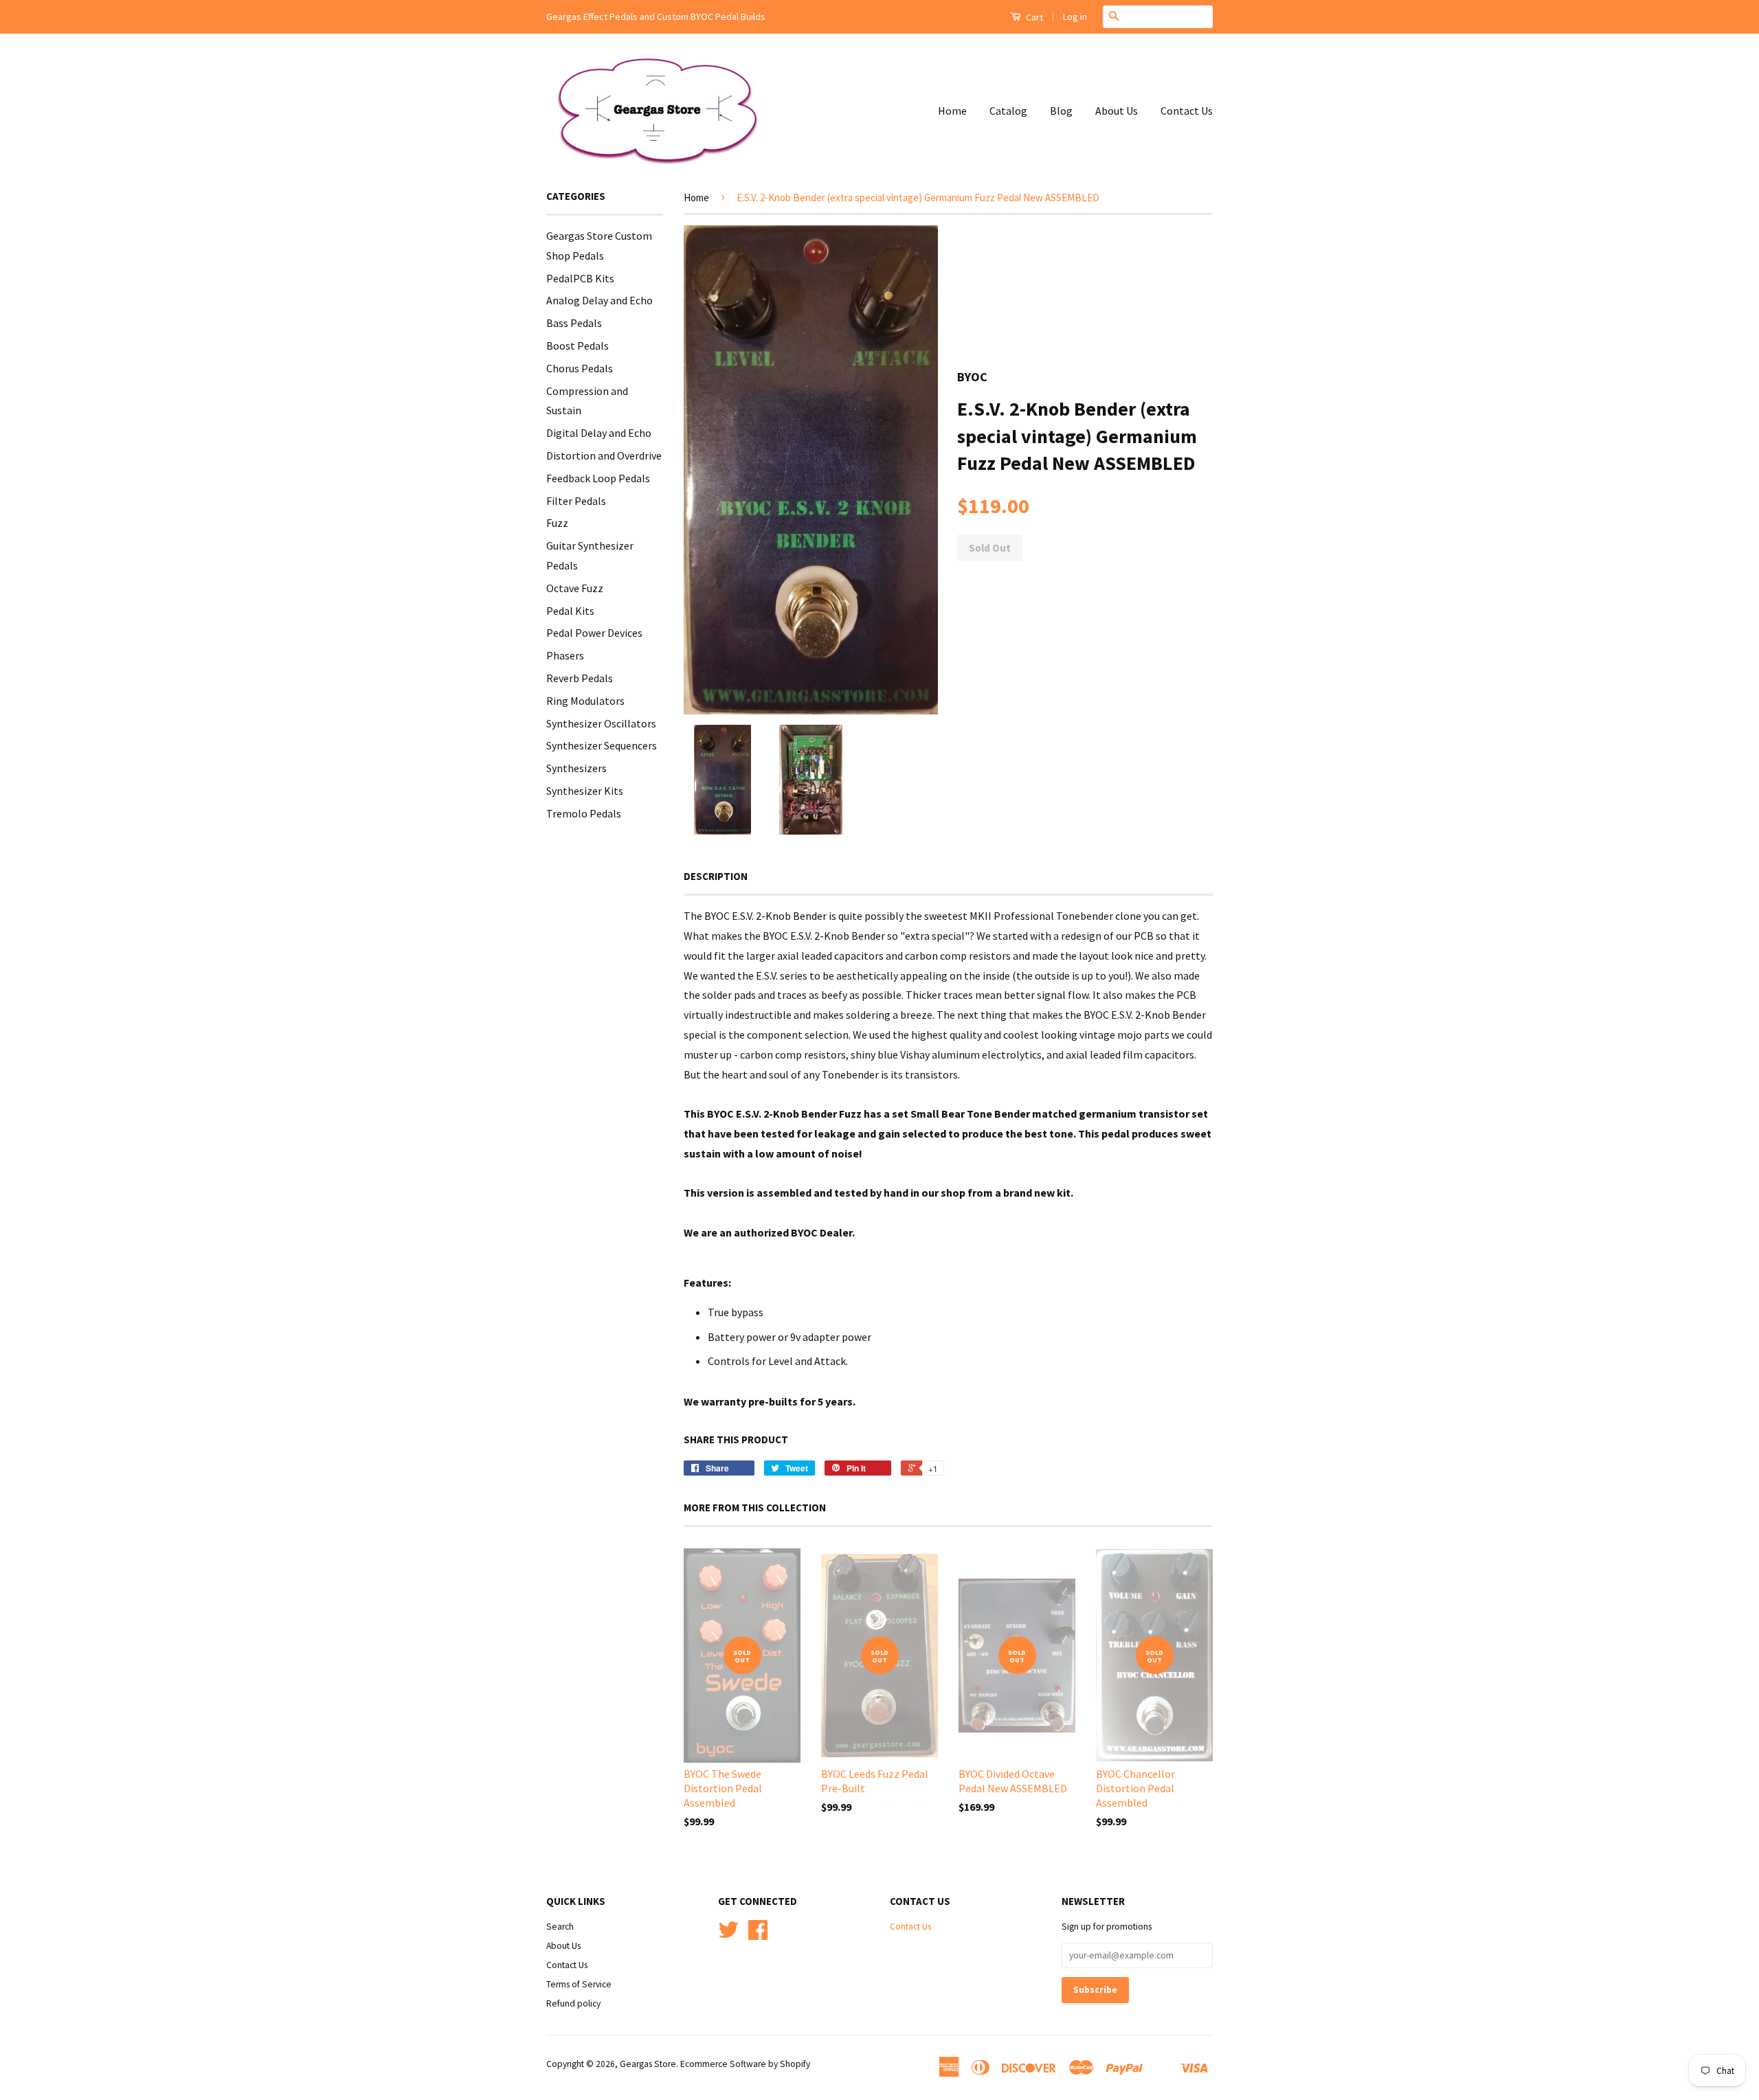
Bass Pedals (574, 323)
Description (716, 876)
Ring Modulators (585, 701)
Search (560, 1927)
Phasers (565, 655)
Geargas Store (648, 2064)
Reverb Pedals (580, 678)
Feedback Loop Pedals (598, 478)
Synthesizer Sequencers (602, 745)
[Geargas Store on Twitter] (728, 1935)
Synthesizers (576, 768)
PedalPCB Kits (580, 278)
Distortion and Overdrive (604, 455)
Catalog (1008, 111)
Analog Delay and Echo (600, 300)
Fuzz (557, 523)
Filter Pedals (576, 501)
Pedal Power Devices (594, 633)
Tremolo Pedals (584, 813)
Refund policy (573, 2003)
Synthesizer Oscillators (601, 723)
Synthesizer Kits (585, 791)
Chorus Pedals (580, 368)
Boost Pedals (578, 346)
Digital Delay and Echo (599, 433)
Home (952, 111)
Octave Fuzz (575, 588)
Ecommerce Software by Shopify (745, 2064)
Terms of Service (579, 1984)
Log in (1075, 16)
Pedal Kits (570, 611)
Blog (1061, 111)
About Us (1117, 111)
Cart (1033, 17)
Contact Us (1187, 111)
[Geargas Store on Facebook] (758, 1935)
